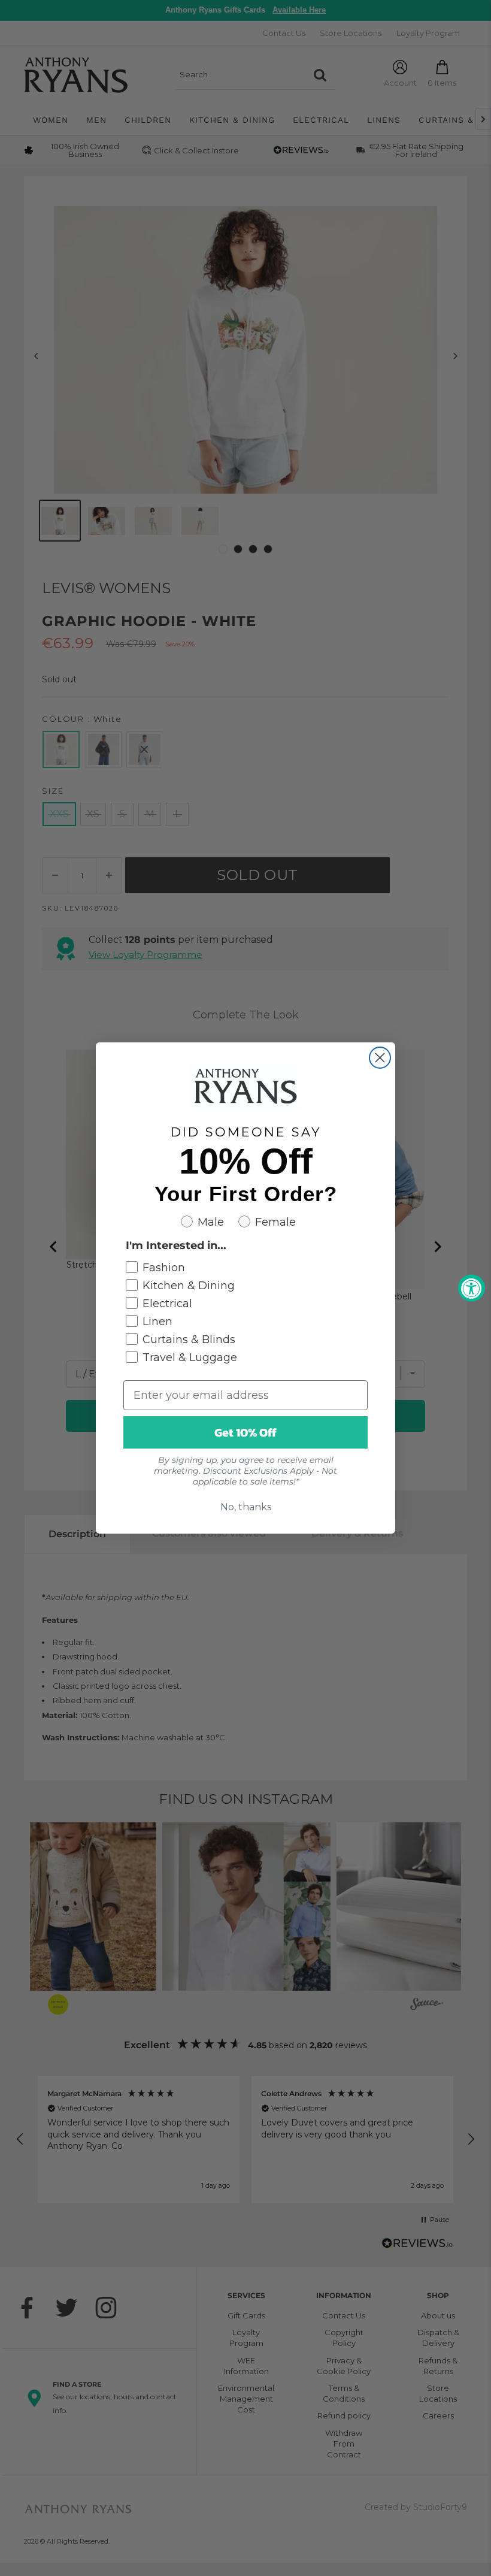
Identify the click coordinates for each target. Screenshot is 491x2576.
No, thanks (246, 1507)
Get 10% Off (245, 1432)
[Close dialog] (380, 1058)
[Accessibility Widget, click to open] (472, 1288)
